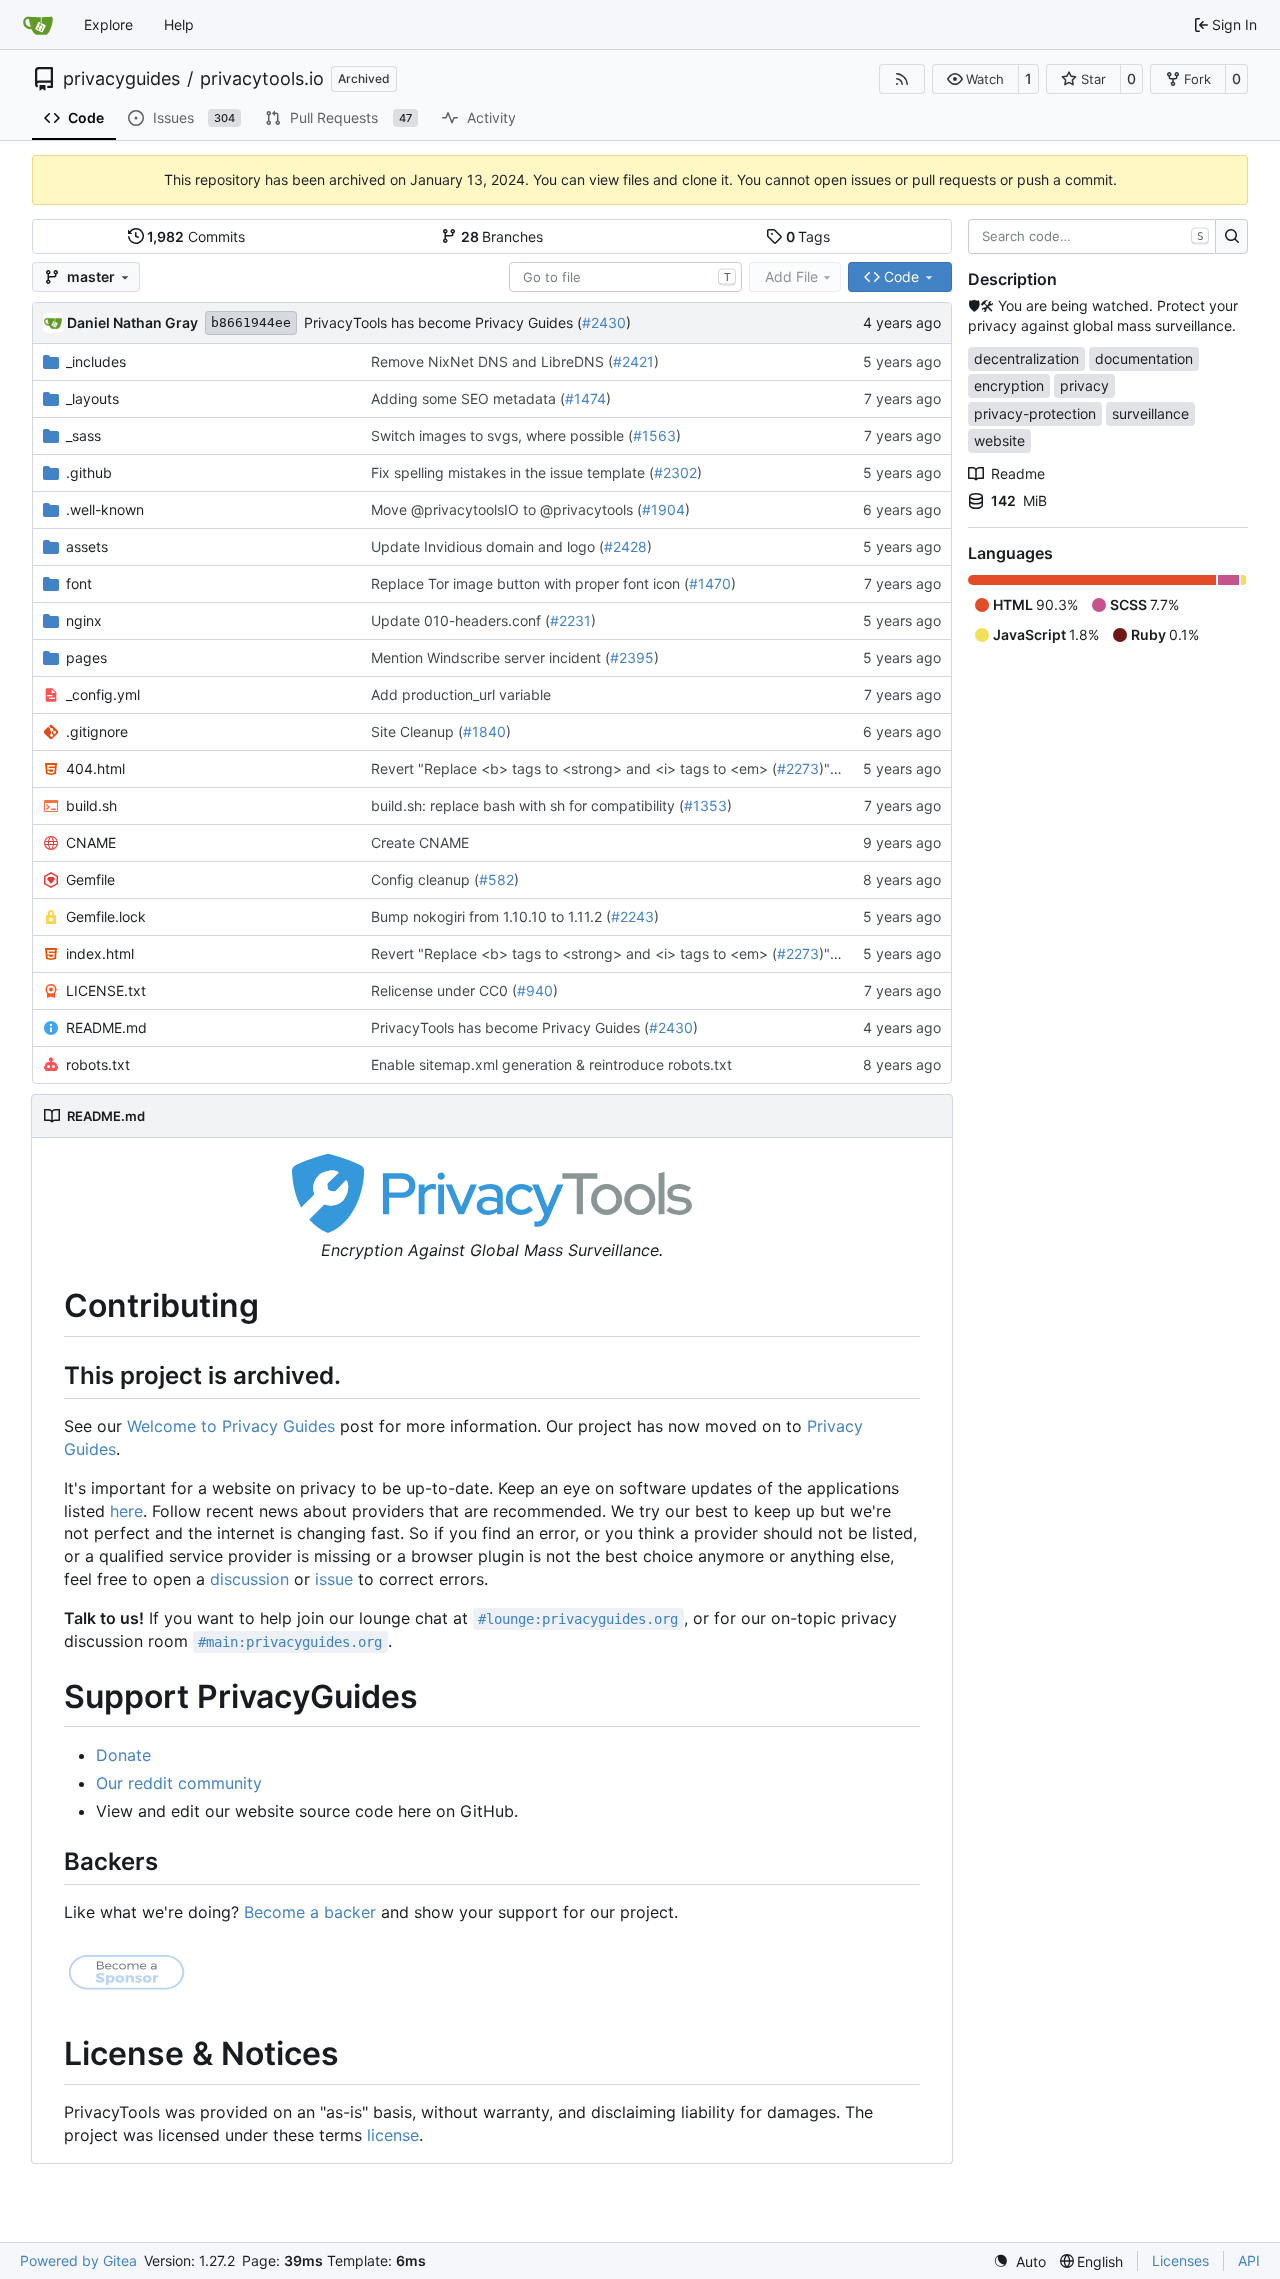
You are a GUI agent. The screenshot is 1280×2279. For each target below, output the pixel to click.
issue (334, 1579)
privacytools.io (262, 79)
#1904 (663, 509)
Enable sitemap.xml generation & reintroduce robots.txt (551, 1064)
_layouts (92, 398)
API (1249, 2260)
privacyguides (121, 79)
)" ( (829, 768)
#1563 (654, 435)
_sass (83, 435)
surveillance (1150, 413)
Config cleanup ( (425, 879)
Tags (808, 236)
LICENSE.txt (106, 990)
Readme (1018, 473)
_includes (96, 361)
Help (179, 24)
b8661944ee (251, 322)
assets (87, 546)
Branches (502, 236)
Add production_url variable (461, 694)
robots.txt (98, 1064)
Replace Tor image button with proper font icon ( (530, 583)
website (999, 440)
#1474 (585, 398)
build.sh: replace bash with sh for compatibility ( (527, 805)
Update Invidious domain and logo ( (487, 546)
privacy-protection (1035, 413)
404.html (95, 768)
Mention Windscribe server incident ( (490, 657)
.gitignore (97, 731)
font (79, 583)
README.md (106, 1027)
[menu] (1019, 2261)
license (393, 2135)
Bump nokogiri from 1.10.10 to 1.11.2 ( (491, 916)
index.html (100, 953)
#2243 (632, 916)
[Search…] (1231, 237)
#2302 (675, 472)
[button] (975, 79)
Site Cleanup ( (417, 731)
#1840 (484, 731)
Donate (123, 1755)
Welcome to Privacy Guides (231, 1426)
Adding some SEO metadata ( (468, 398)
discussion (249, 1579)
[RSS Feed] (902, 79)
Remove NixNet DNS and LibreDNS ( (492, 361)
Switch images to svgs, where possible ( (502, 435)
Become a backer (310, 1912)
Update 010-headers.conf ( (460, 620)
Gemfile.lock (106, 916)
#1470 (710, 583)
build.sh (91, 805)
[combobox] (625, 277)
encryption (1009, 385)
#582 (496, 879)
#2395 (632, 657)
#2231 (570, 620)
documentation (1144, 358)
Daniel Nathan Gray (132, 322)
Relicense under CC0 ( (444, 990)
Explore (108, 24)
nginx (84, 620)
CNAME (91, 842)
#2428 (625, 546)
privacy (1084, 385)
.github (89, 472)
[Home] (38, 25)
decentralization (1026, 358)
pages (86, 657)
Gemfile (90, 879)
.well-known (105, 509)
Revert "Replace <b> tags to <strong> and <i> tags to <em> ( (574, 768)
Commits (196, 236)
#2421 (633, 361)
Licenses (1180, 2260)
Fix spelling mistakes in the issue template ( (512, 472)
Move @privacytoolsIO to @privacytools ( (506, 509)
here (126, 1511)
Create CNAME (420, 842)
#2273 (798, 768)
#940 (535, 990)
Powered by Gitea (78, 2260)
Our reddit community (179, 1783)
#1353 (705, 805)
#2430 (604, 322)
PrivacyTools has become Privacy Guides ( (443, 322)
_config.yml (103, 694)
